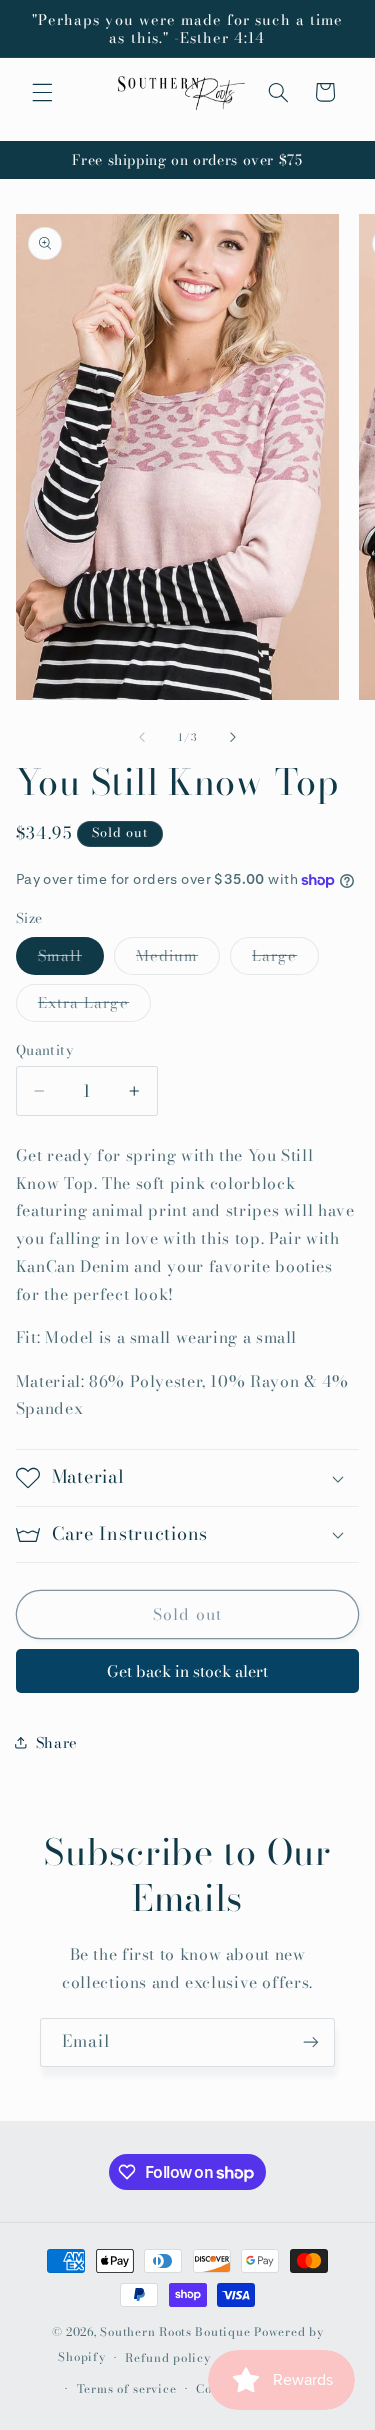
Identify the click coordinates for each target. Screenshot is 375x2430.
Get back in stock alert (187, 1671)
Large (285, 959)
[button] (42, 92)
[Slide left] (142, 737)
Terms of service (127, 2389)
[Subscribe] (311, 2042)
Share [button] (57, 1742)
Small (71, 959)
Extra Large (95, 1006)
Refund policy (168, 2358)
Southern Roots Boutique (175, 2332)
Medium (178, 959)
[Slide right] (233, 737)
